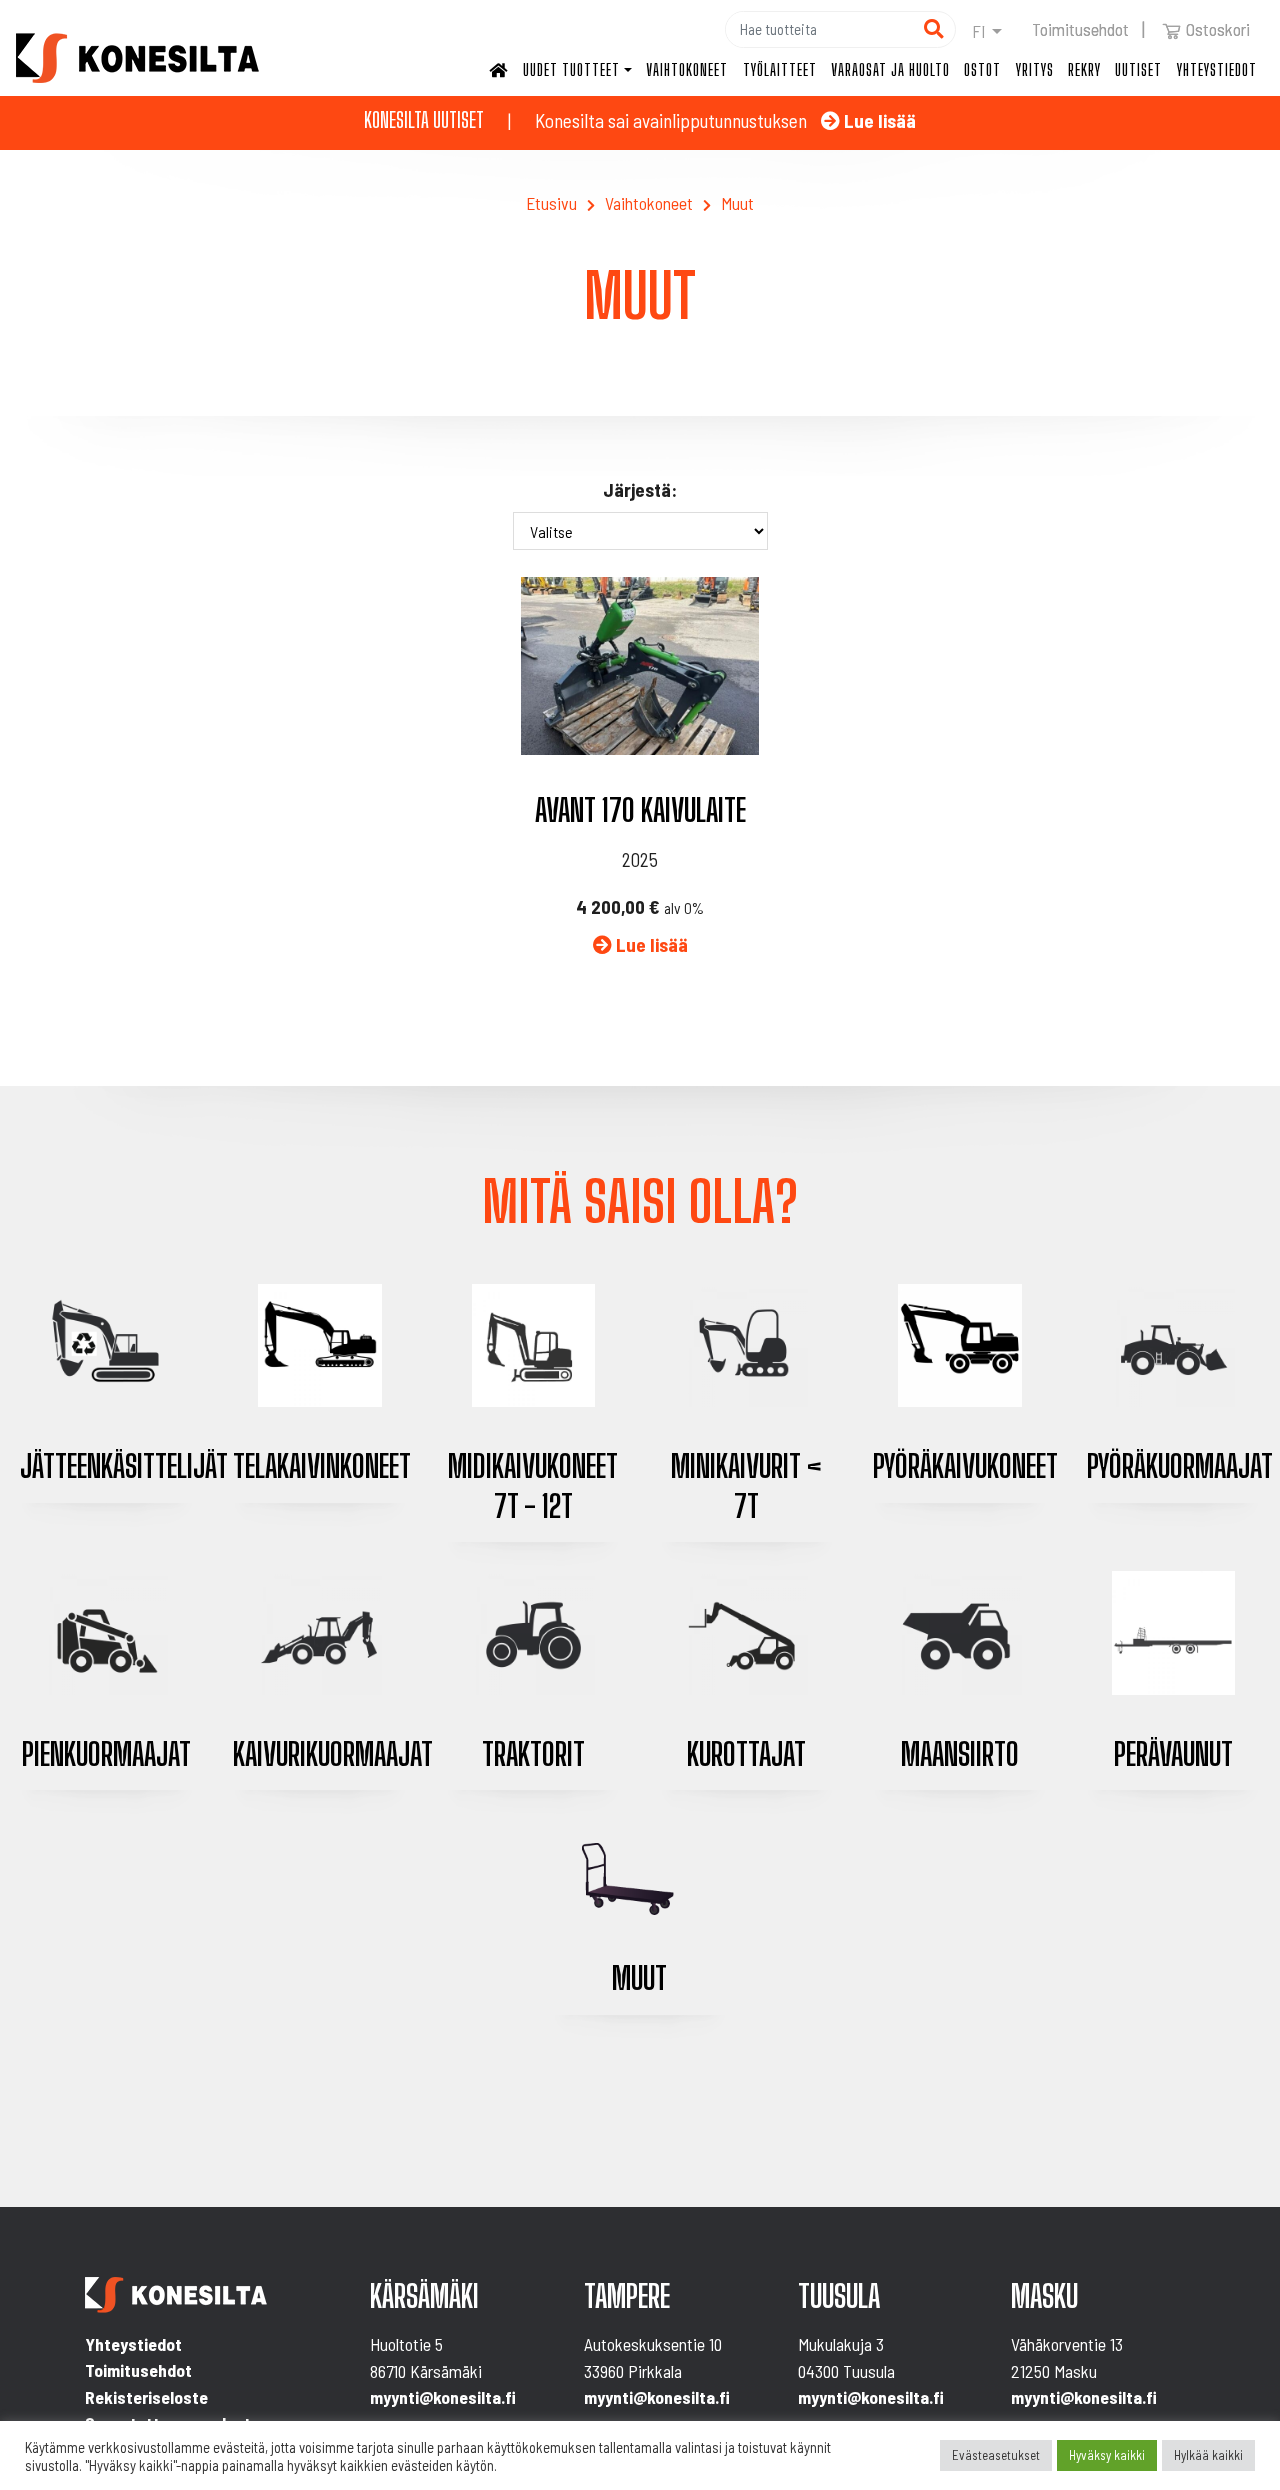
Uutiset (1138, 69)
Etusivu (551, 203)
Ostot (982, 69)
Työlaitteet (780, 69)
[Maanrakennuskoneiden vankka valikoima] (137, 58)
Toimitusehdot (1080, 29)
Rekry (1084, 69)
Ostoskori (1218, 29)
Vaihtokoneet (687, 69)
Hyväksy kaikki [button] (1107, 2455)
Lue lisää (878, 120)
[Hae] (933, 29)
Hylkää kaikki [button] (1208, 2455)
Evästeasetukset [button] (996, 2455)
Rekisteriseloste (146, 2397)
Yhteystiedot (1217, 69)
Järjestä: (640, 489)
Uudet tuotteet (571, 69)
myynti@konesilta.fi (443, 2397)
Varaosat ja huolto (890, 69)
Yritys (1035, 69)
